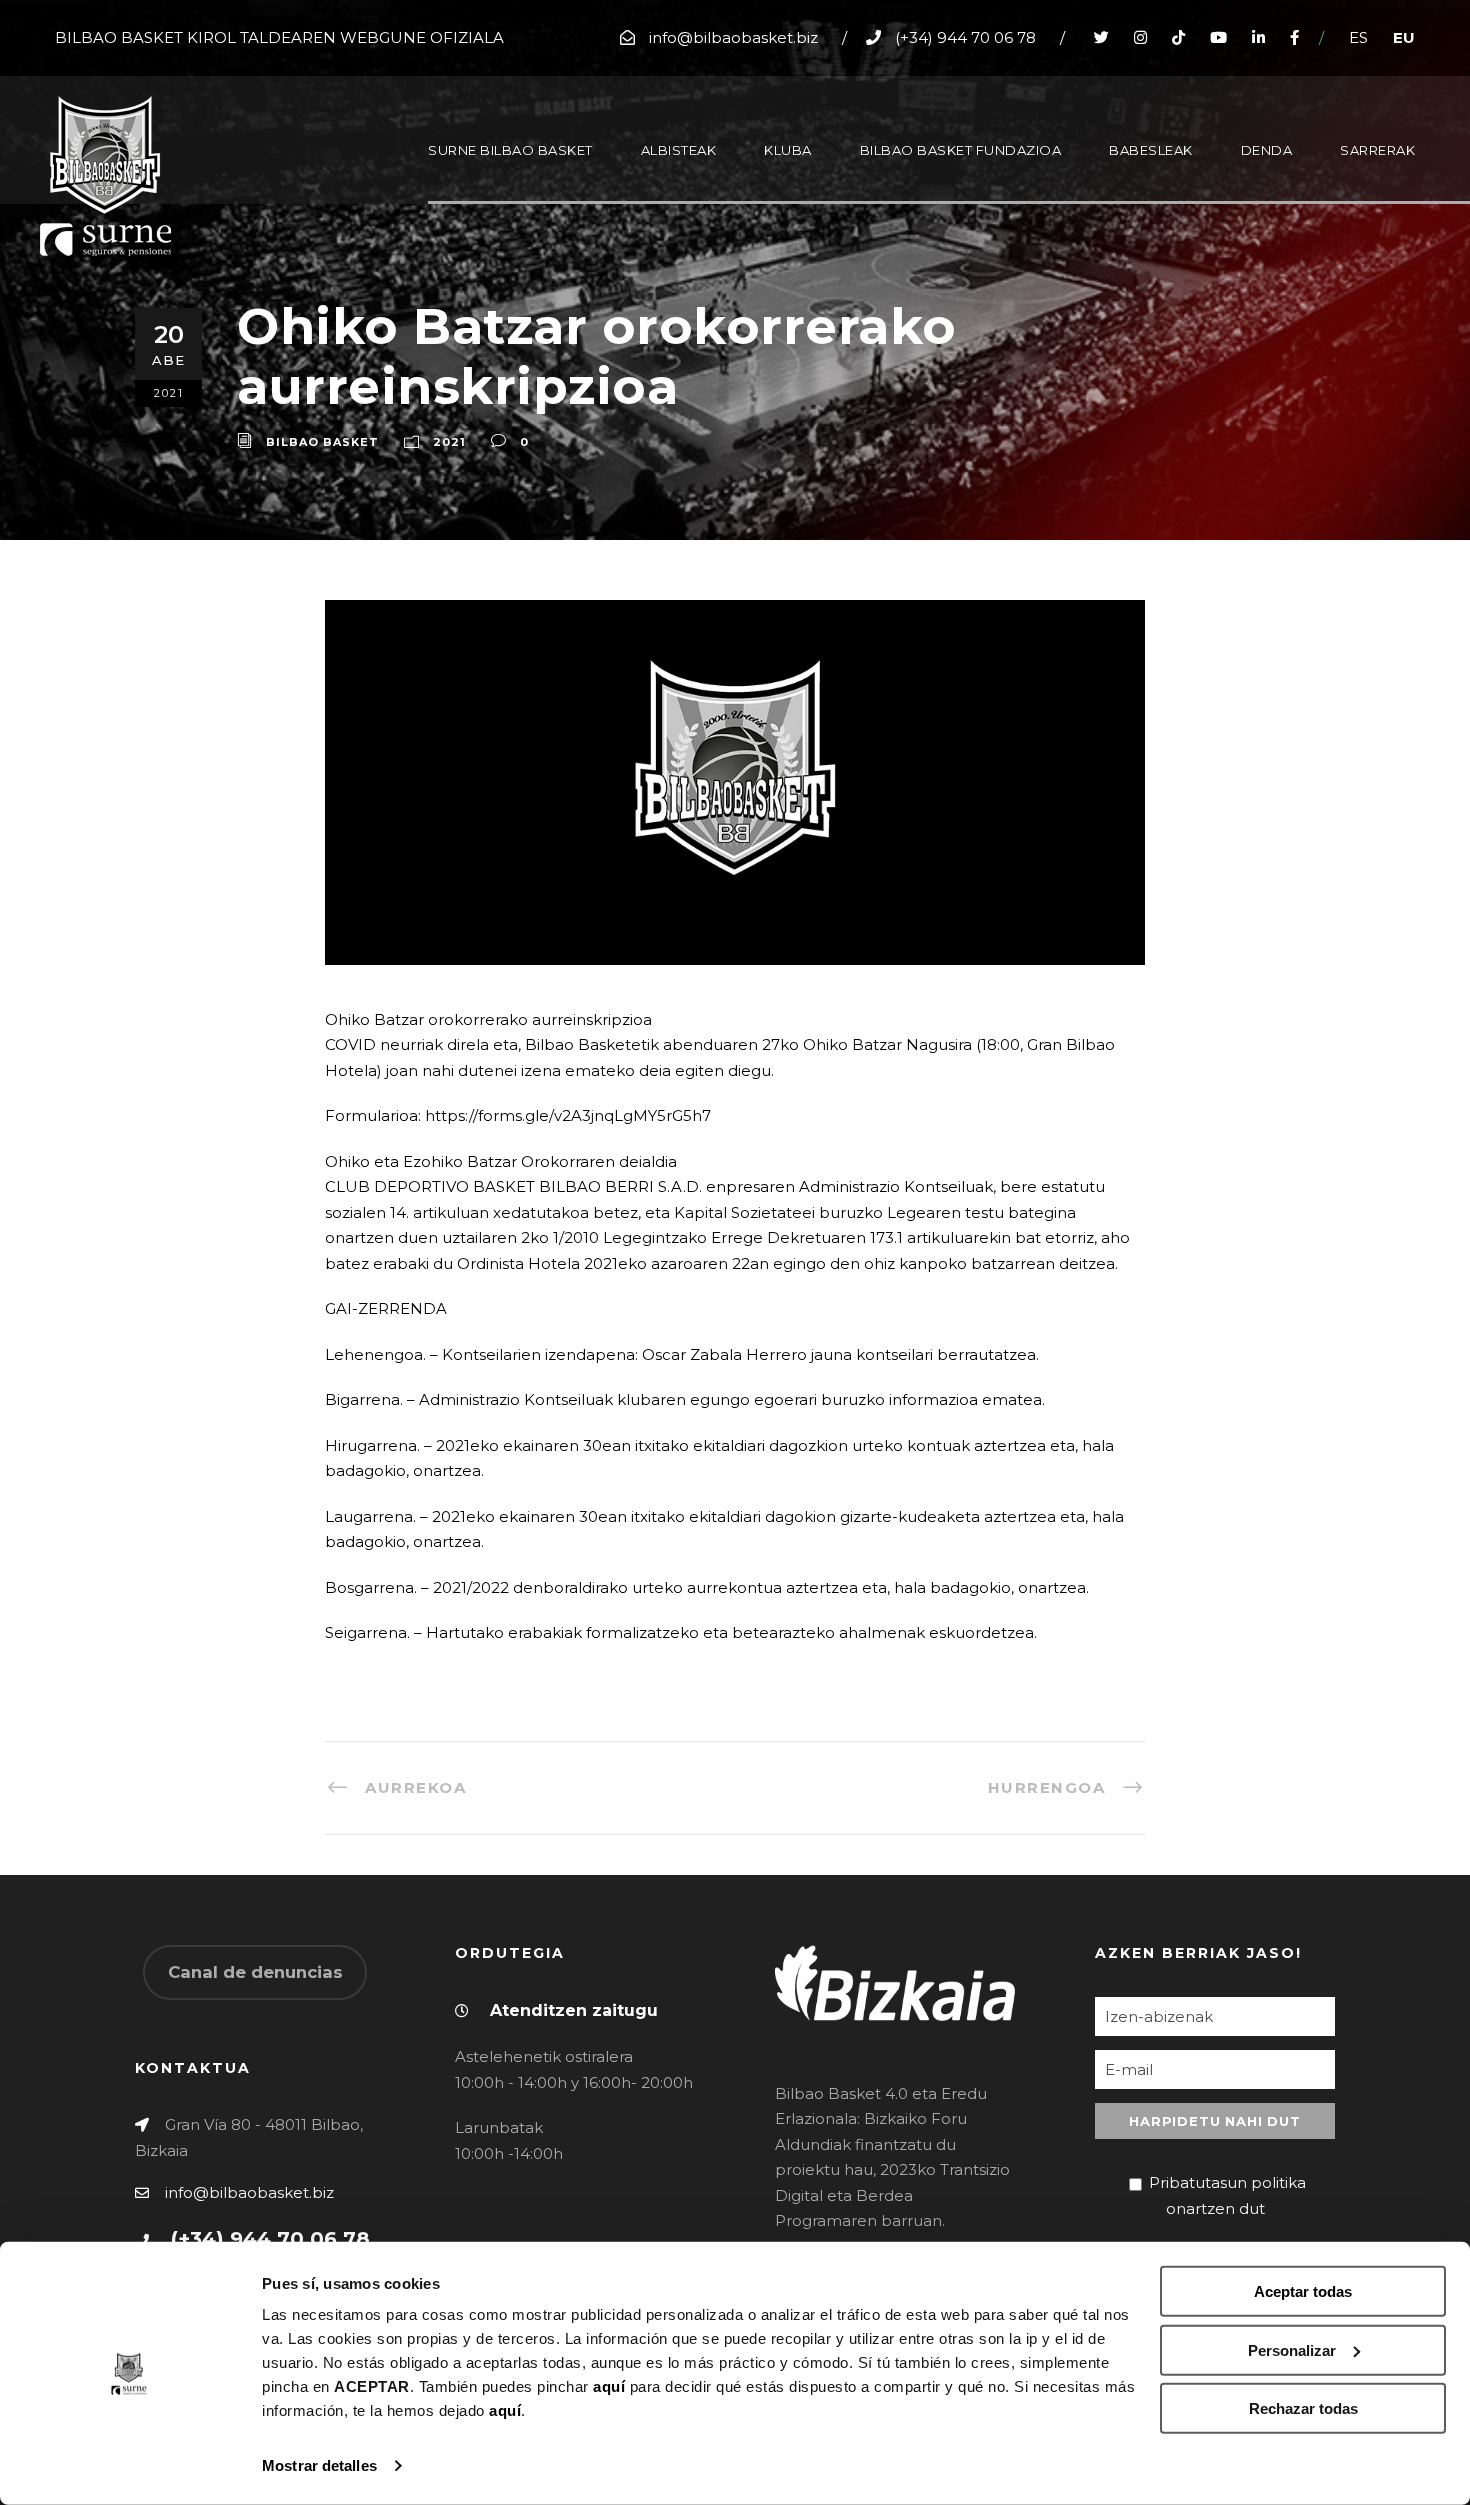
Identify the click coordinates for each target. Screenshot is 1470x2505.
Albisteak (679, 150)
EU (1404, 37)
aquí (609, 2386)
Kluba (788, 150)
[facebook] (1294, 37)
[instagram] (1140, 37)
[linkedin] (1258, 37)
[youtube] (1218, 37)
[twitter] (1101, 37)
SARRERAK (1377, 150)
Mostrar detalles (319, 2465)
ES (1358, 37)
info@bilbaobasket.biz (249, 2192)
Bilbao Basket (322, 442)
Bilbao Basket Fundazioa (961, 150)
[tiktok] (1178, 37)
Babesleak (1151, 150)
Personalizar (1292, 2349)
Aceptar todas (1303, 2291)
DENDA (1267, 150)
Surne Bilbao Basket (510, 150)
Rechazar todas (1303, 2408)
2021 (449, 442)
